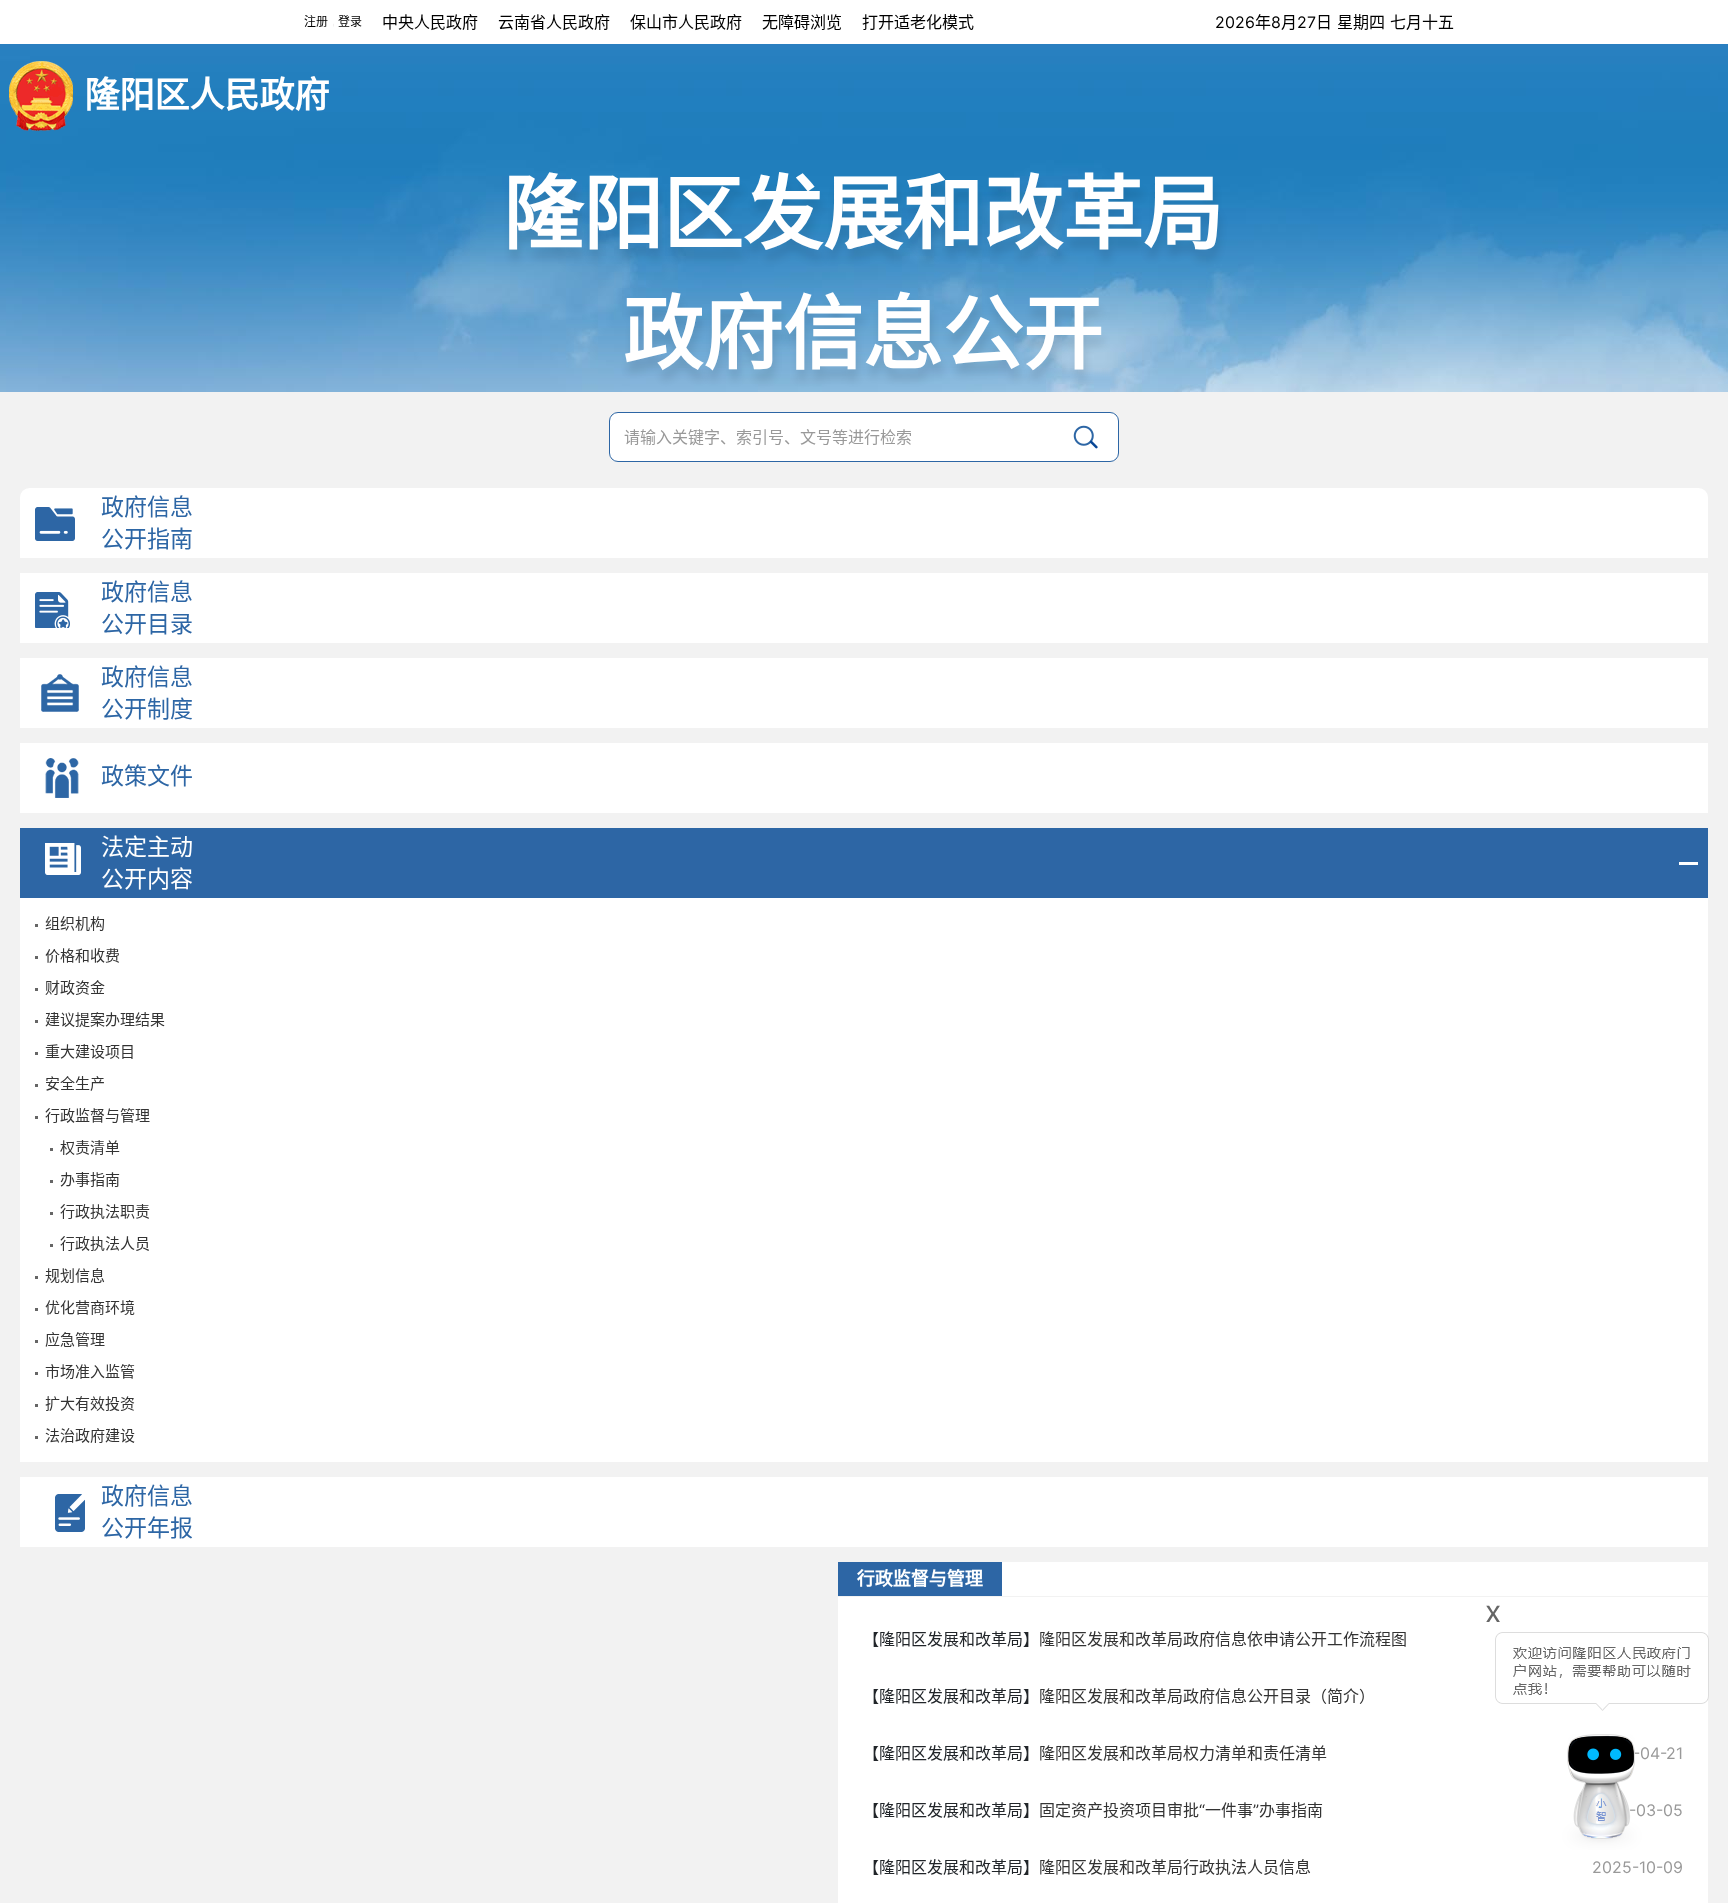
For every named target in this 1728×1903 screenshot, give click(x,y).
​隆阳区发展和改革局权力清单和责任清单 (1183, 1753)
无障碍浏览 (802, 22)
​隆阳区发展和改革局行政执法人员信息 (1175, 1867)
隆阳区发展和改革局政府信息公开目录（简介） (1207, 1696)
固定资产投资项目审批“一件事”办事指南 (1181, 1810)
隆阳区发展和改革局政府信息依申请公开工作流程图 (1223, 1639)
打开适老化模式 (918, 22)
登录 (350, 21)
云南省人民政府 (554, 22)
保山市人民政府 (686, 22)
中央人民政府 (430, 22)
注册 (316, 21)
